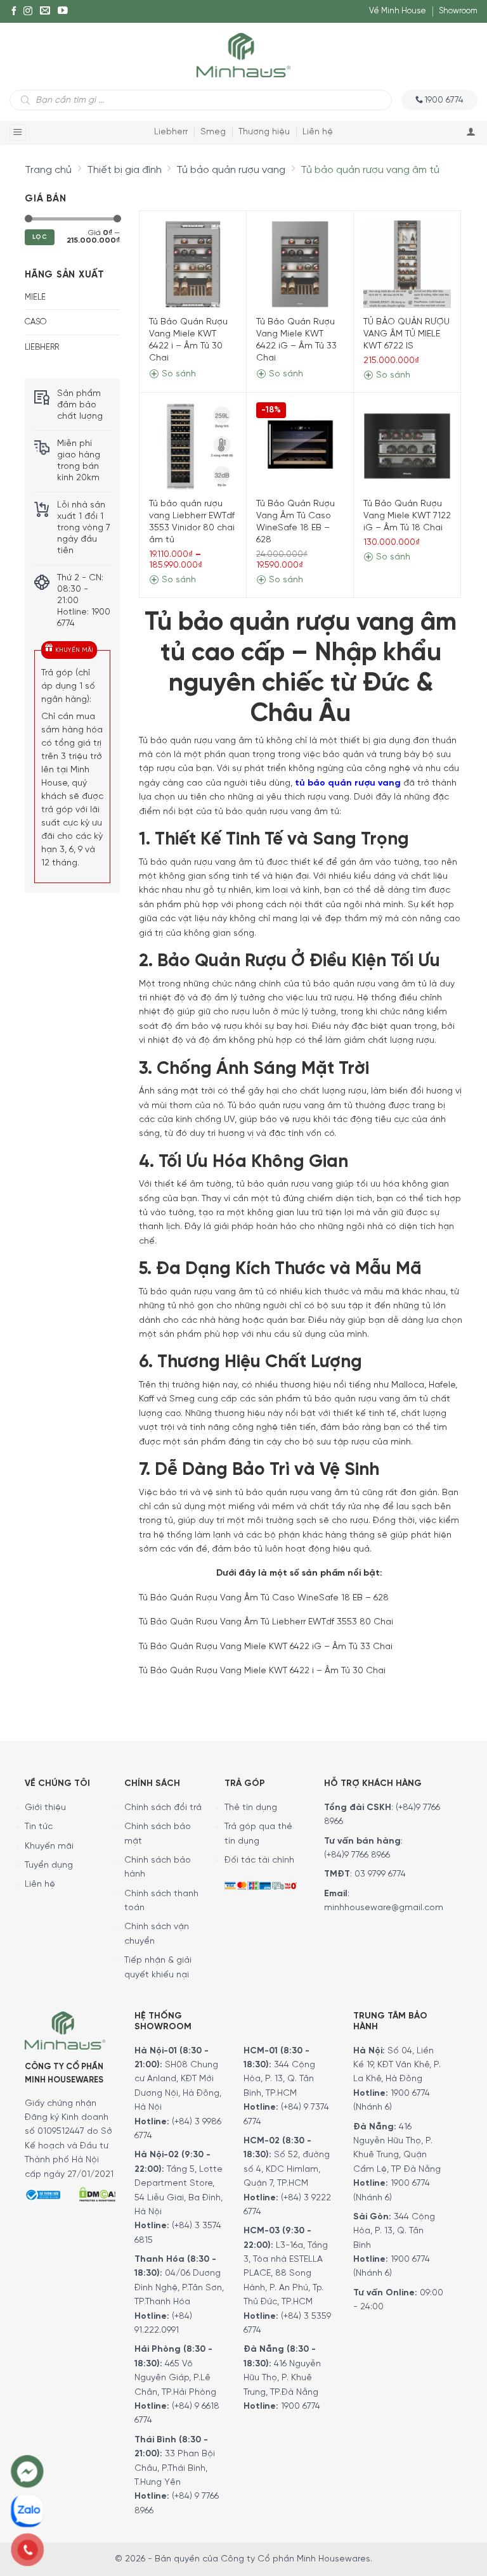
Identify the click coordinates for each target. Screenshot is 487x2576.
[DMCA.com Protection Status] (97, 2193)
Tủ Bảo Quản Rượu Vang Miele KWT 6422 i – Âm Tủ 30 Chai (188, 340)
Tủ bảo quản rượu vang (231, 170)
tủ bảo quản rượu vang (348, 783)
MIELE (35, 297)
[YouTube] (63, 11)
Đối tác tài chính (259, 1860)
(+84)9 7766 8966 (357, 1855)
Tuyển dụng (49, 1865)
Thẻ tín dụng (251, 1808)
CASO (36, 322)
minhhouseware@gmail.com (384, 1908)
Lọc (40, 237)
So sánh (178, 374)
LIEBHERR (42, 348)
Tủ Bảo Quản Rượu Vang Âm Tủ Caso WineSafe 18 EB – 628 (295, 522)
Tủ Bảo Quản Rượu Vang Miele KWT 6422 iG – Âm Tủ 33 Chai (296, 340)
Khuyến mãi (49, 1846)
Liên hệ (318, 132)
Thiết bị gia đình (124, 170)
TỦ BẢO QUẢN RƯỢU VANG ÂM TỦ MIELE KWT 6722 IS (406, 334)
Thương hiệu (264, 132)
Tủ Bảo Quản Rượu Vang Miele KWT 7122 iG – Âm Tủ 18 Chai (407, 516)
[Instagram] (28, 11)
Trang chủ (48, 170)
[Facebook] (14, 11)
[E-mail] (45, 11)
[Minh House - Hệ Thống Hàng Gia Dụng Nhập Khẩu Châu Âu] (243, 54)
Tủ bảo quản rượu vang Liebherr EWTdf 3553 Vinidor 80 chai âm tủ (192, 522)
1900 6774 (301, 2407)
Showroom (458, 11)
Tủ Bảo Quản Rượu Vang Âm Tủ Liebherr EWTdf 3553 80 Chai (266, 1622)
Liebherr (171, 132)
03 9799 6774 (380, 1874)
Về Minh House (398, 11)
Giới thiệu (45, 1808)
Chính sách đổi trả (163, 1808)
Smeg (213, 132)
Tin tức (39, 1827)
